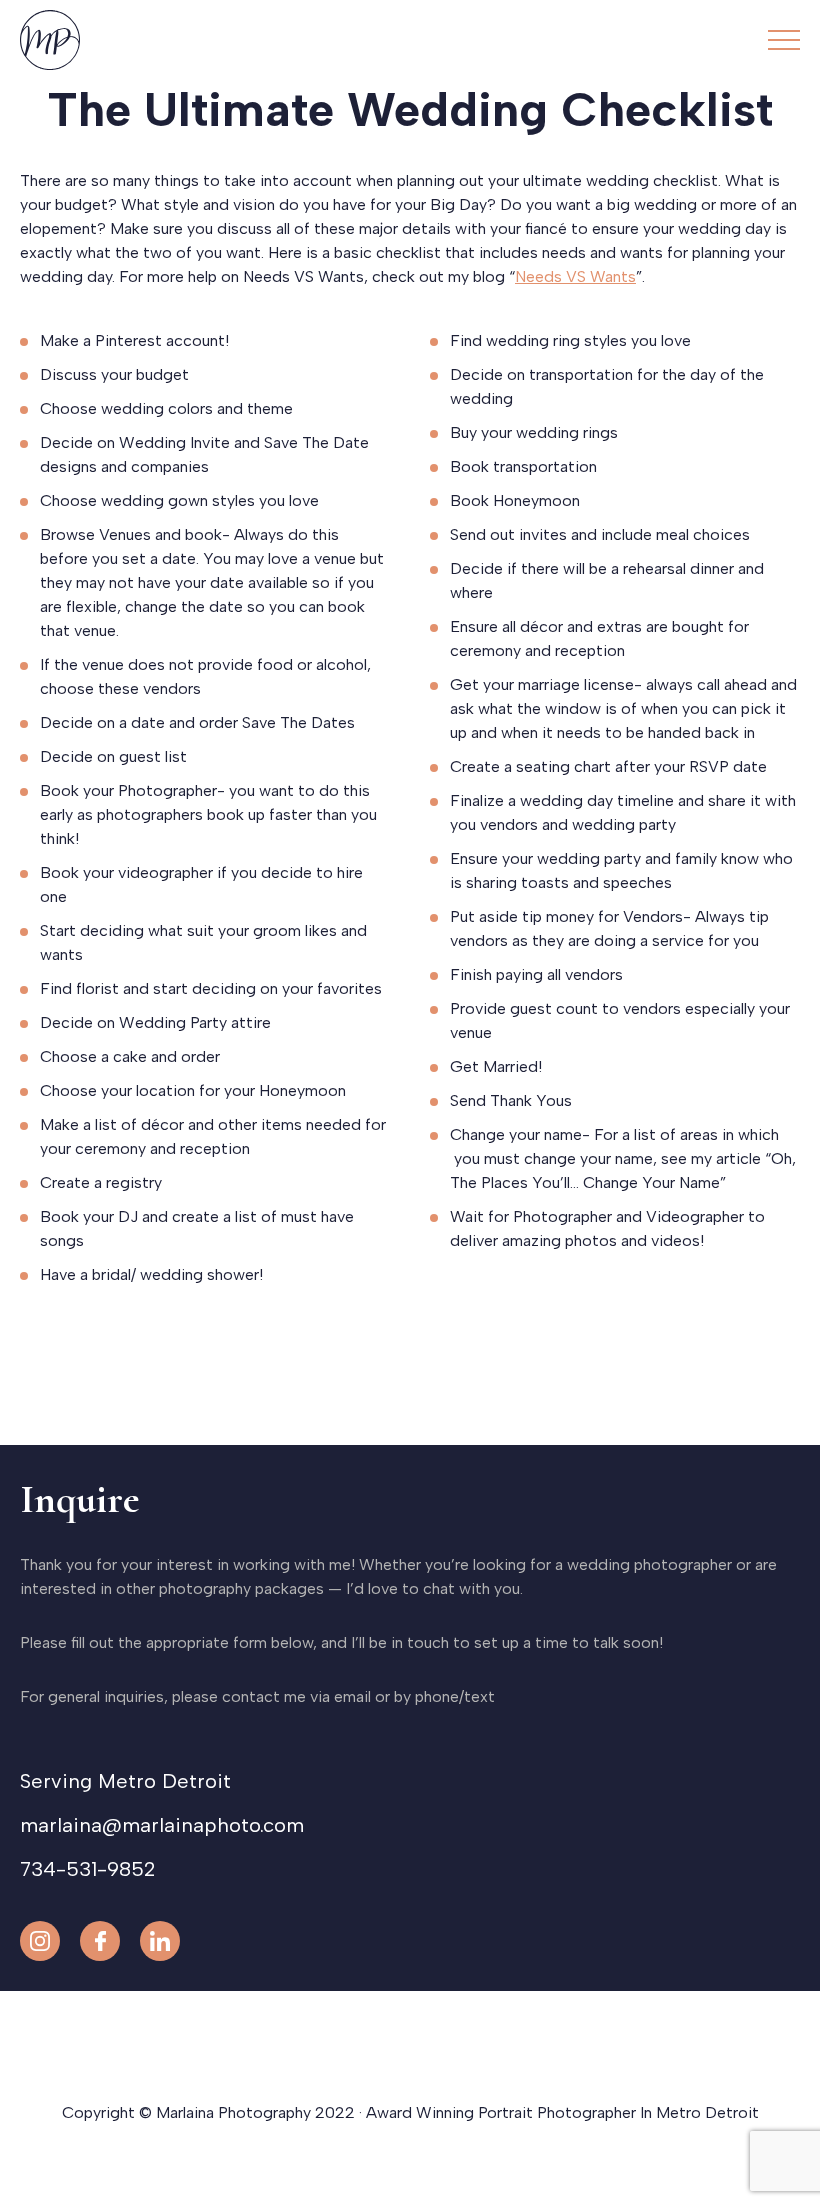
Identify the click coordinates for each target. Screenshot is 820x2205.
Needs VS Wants (575, 276)
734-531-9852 (87, 1869)
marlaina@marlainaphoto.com (162, 1825)
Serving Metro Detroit (125, 1781)
